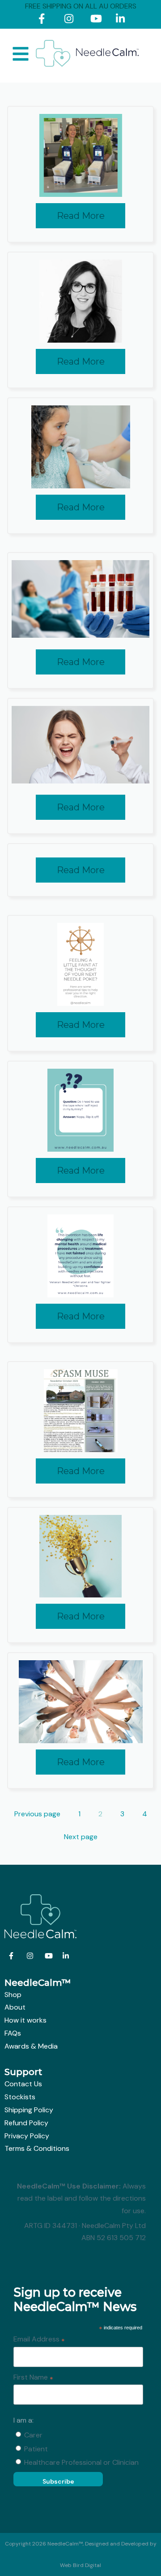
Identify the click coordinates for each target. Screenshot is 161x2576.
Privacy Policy (27, 2136)
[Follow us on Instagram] (71, 20)
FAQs (13, 2033)
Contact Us (23, 2084)
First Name (33, 2378)
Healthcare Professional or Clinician (81, 2462)
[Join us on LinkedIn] (122, 20)
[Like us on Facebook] (45, 20)
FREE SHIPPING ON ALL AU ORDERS (81, 6)
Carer (33, 2435)
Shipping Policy (29, 2110)
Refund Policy (26, 2123)
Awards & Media (31, 2046)
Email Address (39, 2340)
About (15, 2007)
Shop (13, 1995)
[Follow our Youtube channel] (97, 20)
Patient (36, 2449)
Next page (81, 1837)
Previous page (37, 1814)
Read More (81, 216)
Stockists (20, 2097)
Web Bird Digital (80, 2565)
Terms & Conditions (37, 2148)
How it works (25, 2020)
